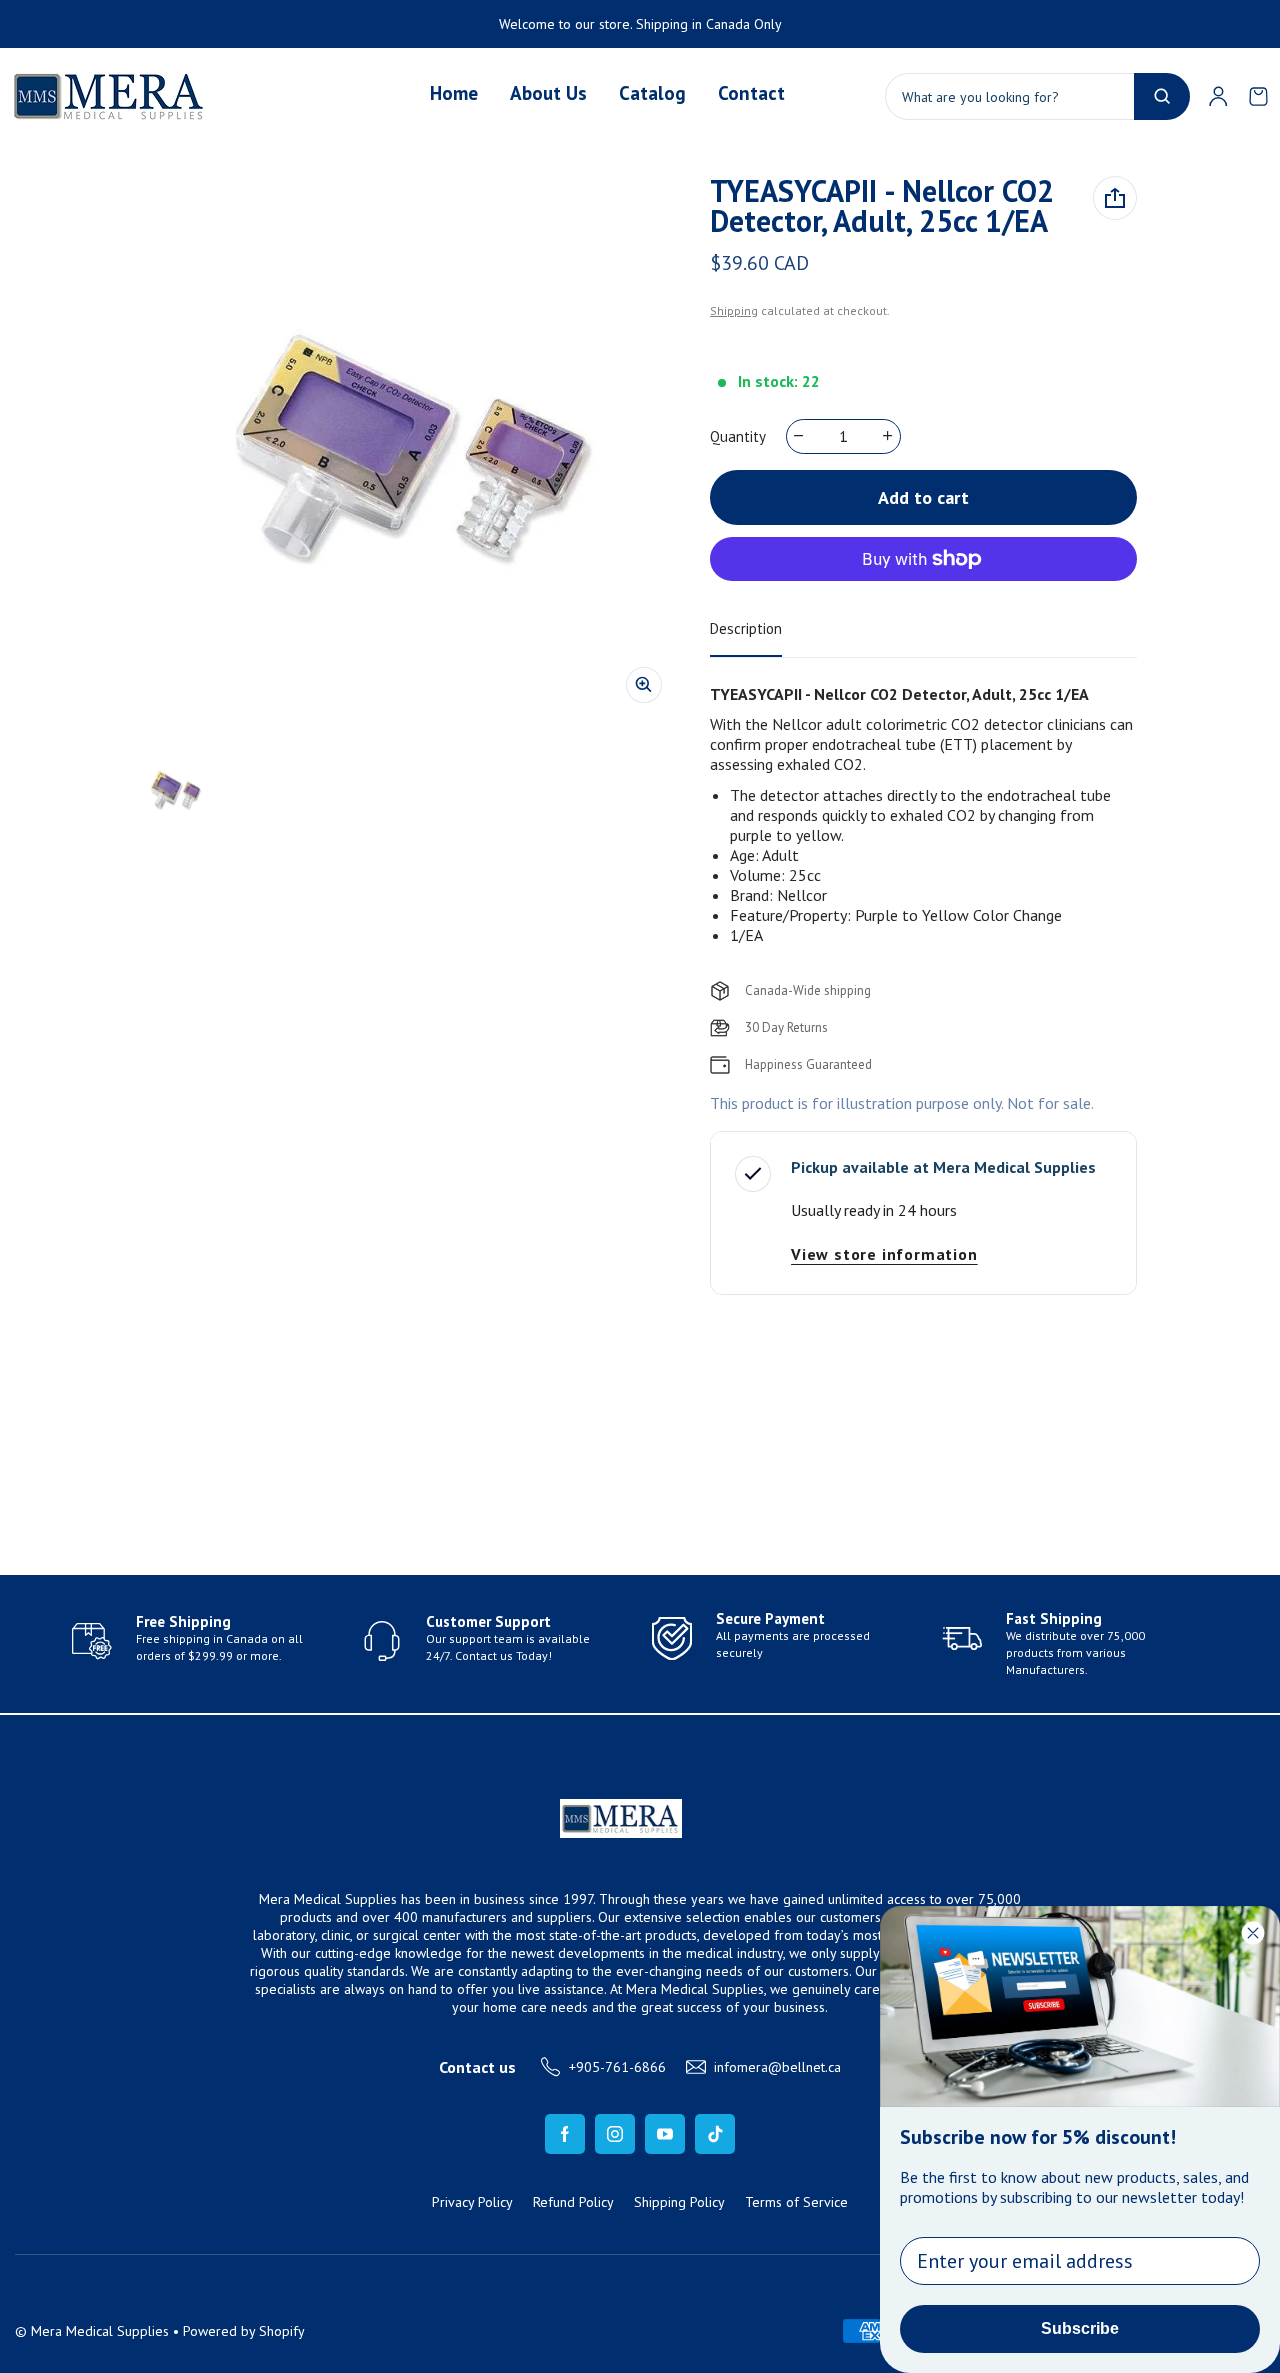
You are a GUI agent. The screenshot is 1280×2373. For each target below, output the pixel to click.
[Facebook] (565, 2134)
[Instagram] (615, 2134)
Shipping (734, 310)
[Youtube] (665, 2134)
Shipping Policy (679, 2202)
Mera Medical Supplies (100, 2331)
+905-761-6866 (617, 2067)
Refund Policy (573, 2202)
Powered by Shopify (244, 2331)
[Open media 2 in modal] (406, 447)
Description (746, 628)
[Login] (1218, 96)
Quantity (738, 436)
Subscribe (1080, 2328)
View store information (884, 1254)
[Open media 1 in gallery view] (175, 790)
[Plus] (888, 436)
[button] (1258, 96)
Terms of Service (796, 2202)
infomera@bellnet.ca (777, 2067)
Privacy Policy (472, 2202)
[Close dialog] (1253, 1933)
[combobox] (1037, 96)
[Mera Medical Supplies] (110, 96)
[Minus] (799, 436)
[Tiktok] (715, 2134)
